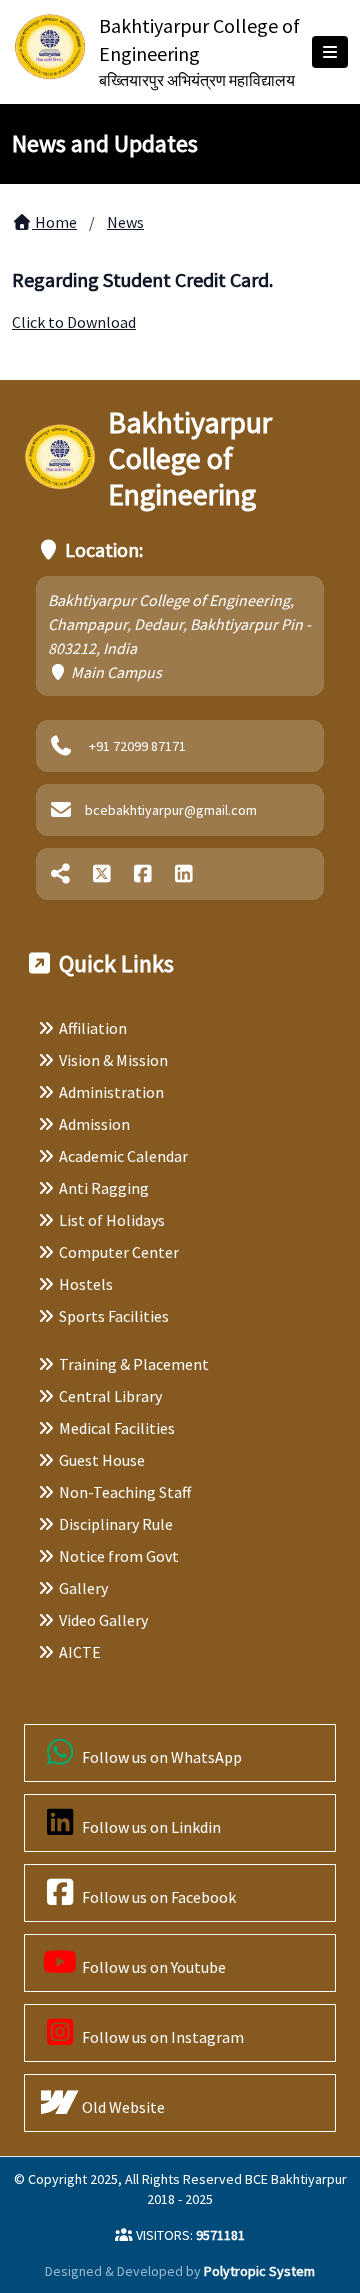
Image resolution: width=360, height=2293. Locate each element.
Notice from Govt (119, 1556)
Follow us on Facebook (157, 1897)
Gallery (83, 1588)
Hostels (86, 1284)
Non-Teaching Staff (125, 1492)
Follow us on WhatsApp (160, 1757)
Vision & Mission (113, 1060)
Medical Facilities (117, 1428)
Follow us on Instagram (161, 2037)
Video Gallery (103, 1620)
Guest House (102, 1460)
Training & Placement (134, 1364)
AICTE (80, 1652)
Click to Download (74, 322)
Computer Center (119, 1252)
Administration (111, 1092)
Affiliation (93, 1028)
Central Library (110, 1396)
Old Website (122, 2107)
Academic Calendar (123, 1156)
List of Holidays (112, 1220)
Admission (94, 1124)
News (125, 222)
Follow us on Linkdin (150, 1827)
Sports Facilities (114, 1316)
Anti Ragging (104, 1188)
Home (54, 222)
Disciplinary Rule (116, 1524)
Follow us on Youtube (152, 1967)
